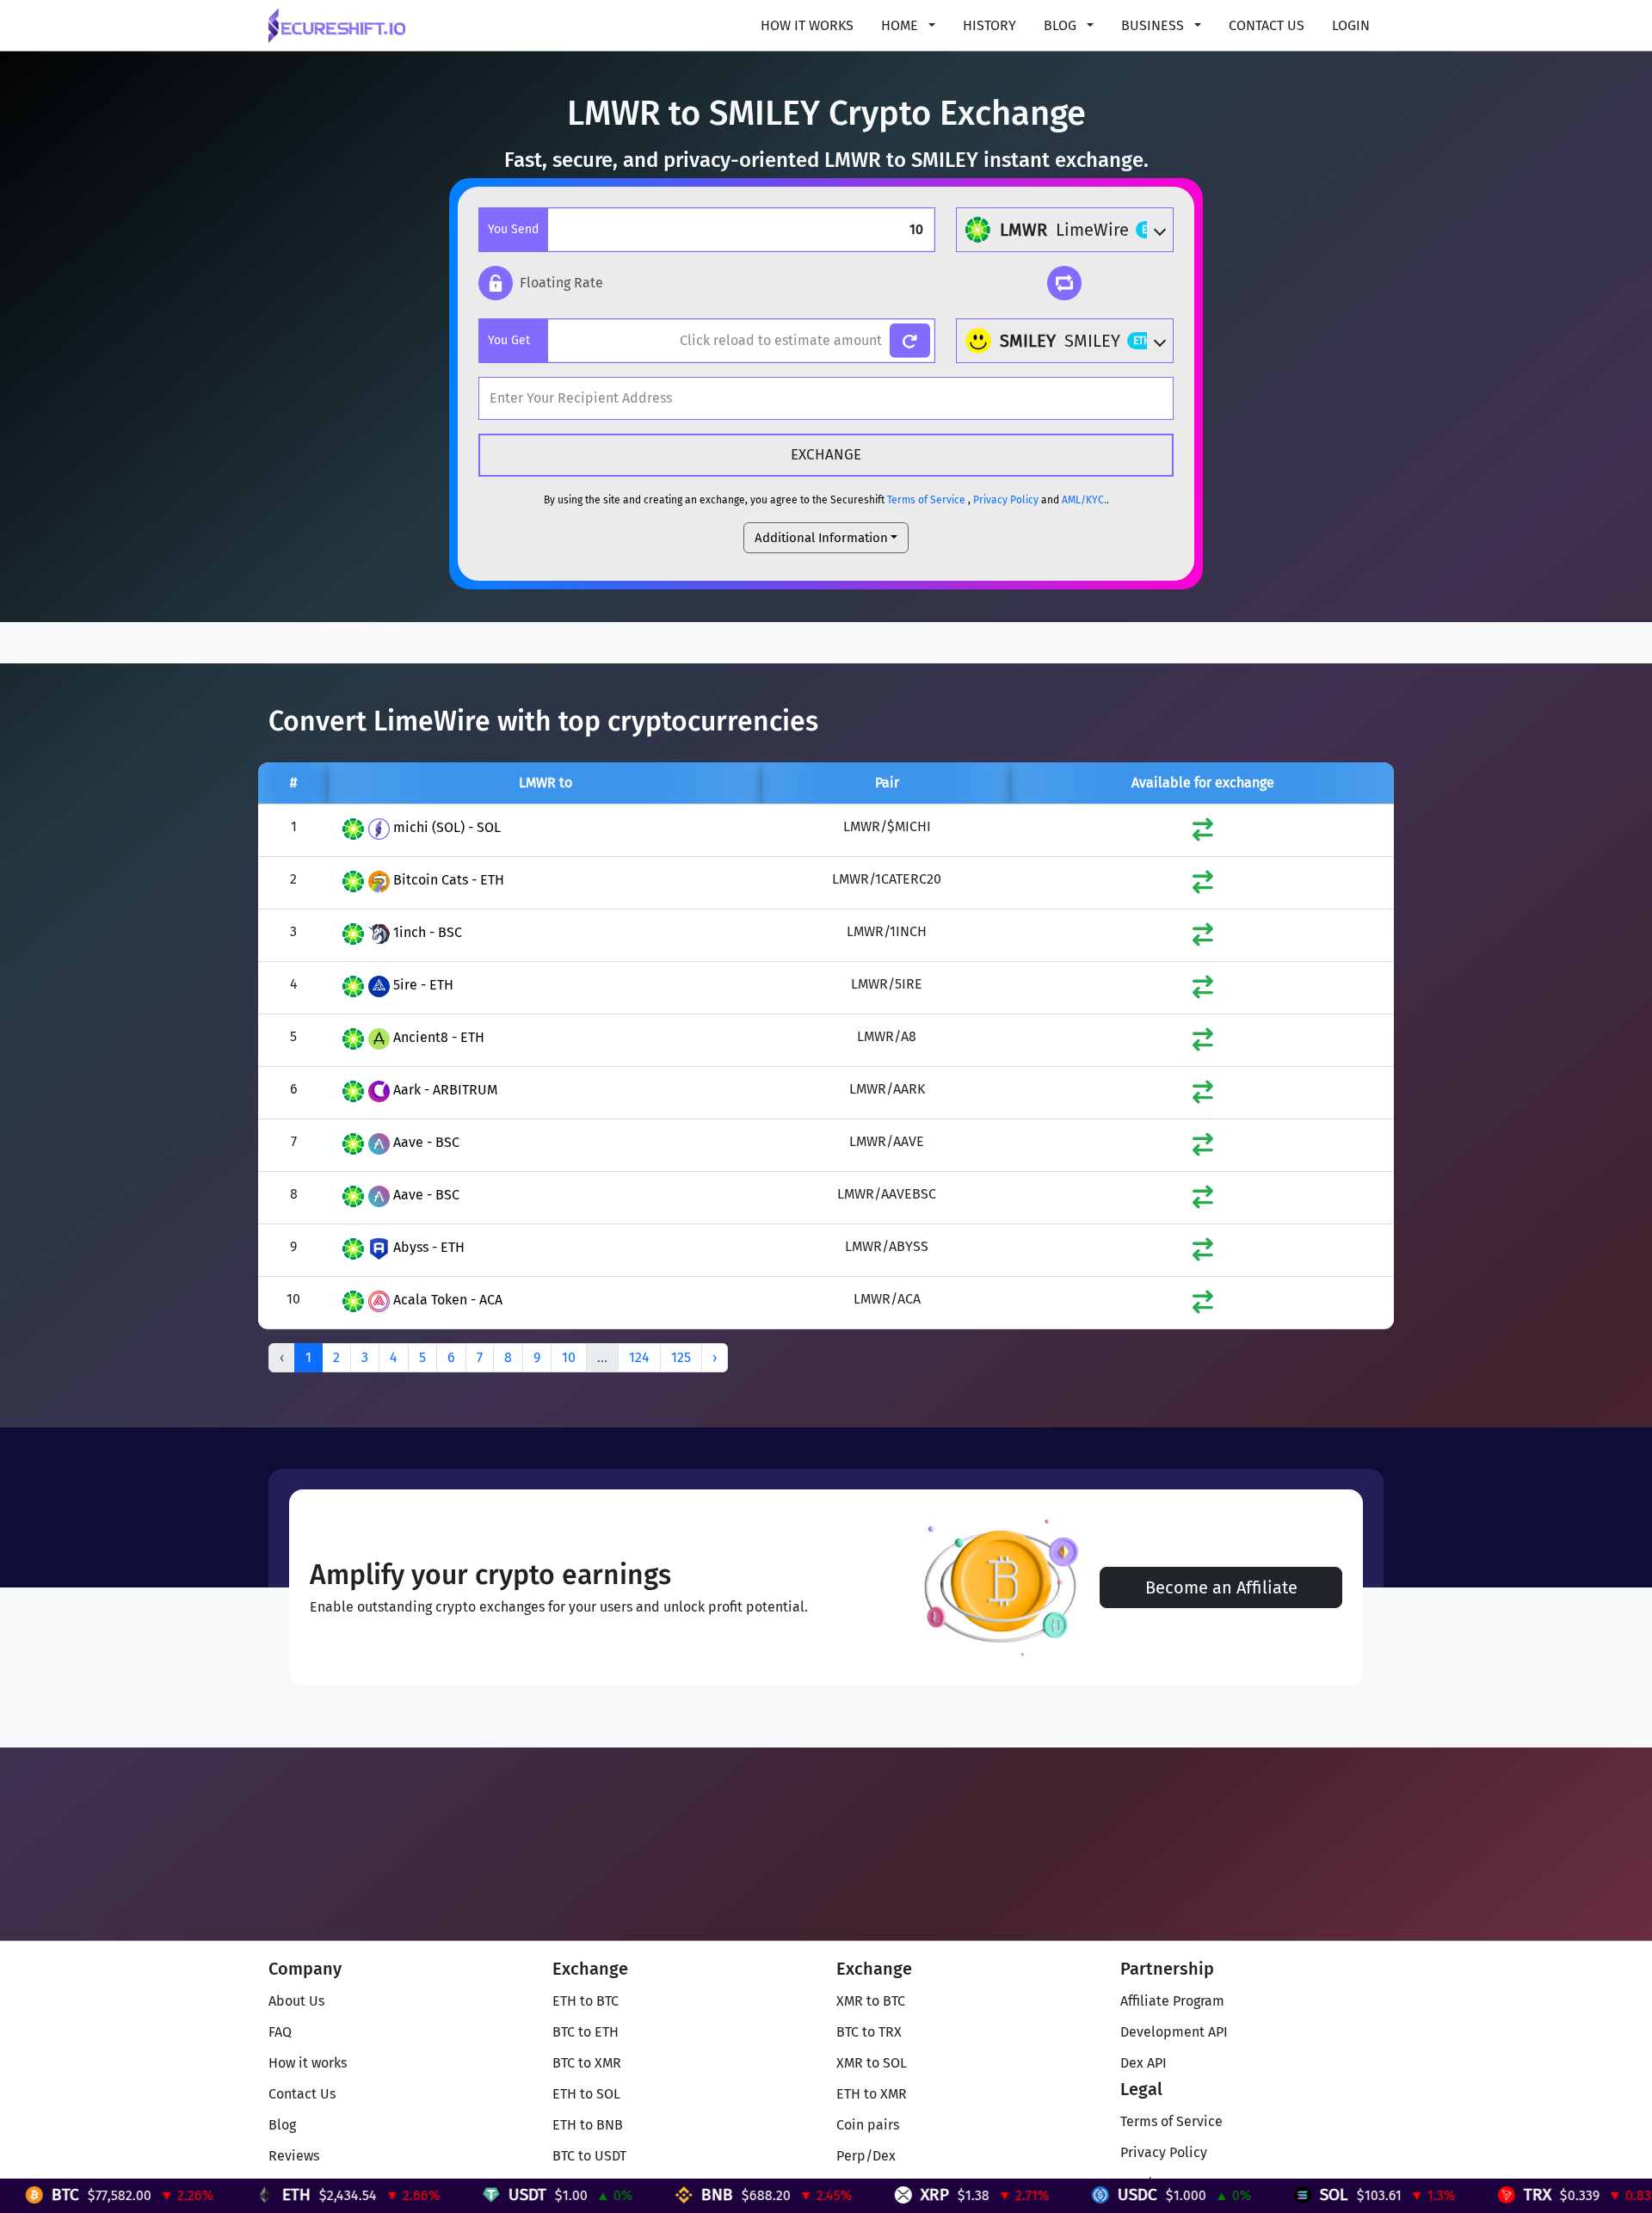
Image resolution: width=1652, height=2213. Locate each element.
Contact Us (1267, 25)
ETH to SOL (586, 2094)
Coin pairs (868, 2125)
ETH (187, 2195)
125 (681, 1357)
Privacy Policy (1006, 500)
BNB (608, 2195)
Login (1351, 25)
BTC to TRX (869, 2032)
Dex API (1143, 2063)
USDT (418, 2195)
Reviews (294, 2156)
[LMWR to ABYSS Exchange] (1203, 1253)
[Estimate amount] (910, 341)
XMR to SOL (872, 2063)
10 (569, 1357)
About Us (296, 2001)
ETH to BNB (588, 2125)
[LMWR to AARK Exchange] (1203, 1096)
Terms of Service (926, 500)
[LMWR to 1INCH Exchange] (1203, 938)
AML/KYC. (1084, 500)
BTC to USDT (589, 2156)
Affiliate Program (1172, 2001)
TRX (1428, 2195)
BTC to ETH (586, 2032)
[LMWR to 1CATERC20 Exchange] (1203, 886)
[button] (541, 283)
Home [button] (901, 25)
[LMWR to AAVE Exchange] (1203, 1148)
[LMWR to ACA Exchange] (1203, 1306)
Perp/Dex (866, 2156)
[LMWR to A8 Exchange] (1203, 1043)
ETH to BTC (586, 2001)
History (989, 25)
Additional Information (821, 538)
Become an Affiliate (1221, 1587)
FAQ (280, 2032)
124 (639, 1357)
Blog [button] (1062, 25)
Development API (1174, 2032)
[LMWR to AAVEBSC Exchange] (1203, 1201)
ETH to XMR (872, 2094)
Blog (282, 2125)
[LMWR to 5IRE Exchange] (1203, 991)
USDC (1028, 2195)
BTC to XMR (587, 2063)
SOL (1225, 2195)
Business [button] (1154, 25)
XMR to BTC (871, 2001)
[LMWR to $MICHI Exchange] (1203, 833)
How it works (807, 25)
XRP (826, 2195)
